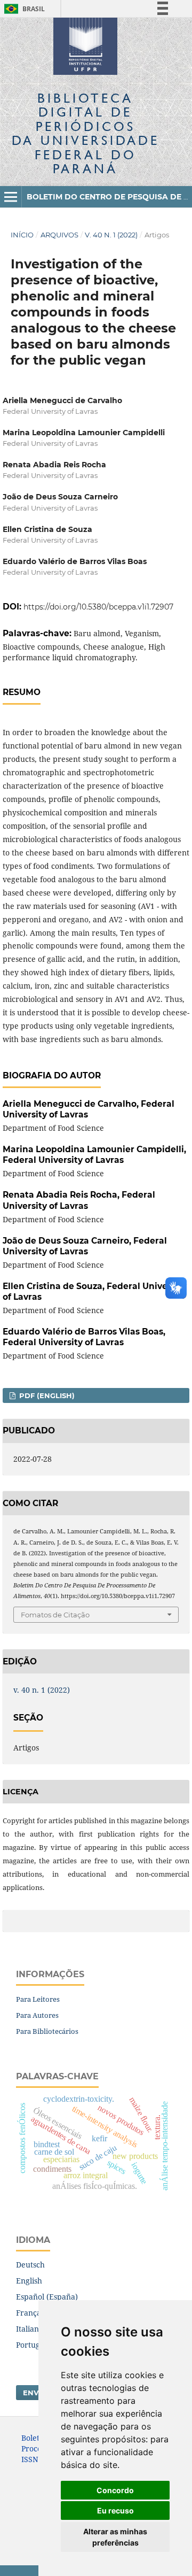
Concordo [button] (115, 2490)
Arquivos (59, 235)
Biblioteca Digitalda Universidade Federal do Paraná (86, 133)
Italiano (30, 2329)
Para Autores (37, 2015)
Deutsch (30, 2265)
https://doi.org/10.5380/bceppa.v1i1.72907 (98, 607)
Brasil (23, 9)
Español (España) (47, 2297)
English (29, 2281)
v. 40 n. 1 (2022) (111, 235)
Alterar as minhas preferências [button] (115, 2537)
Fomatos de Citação (55, 1615)
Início (22, 235)
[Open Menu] (11, 197)
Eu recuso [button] (115, 2511)
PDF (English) (46, 1395)
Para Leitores (38, 1999)
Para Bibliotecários (47, 2031)
